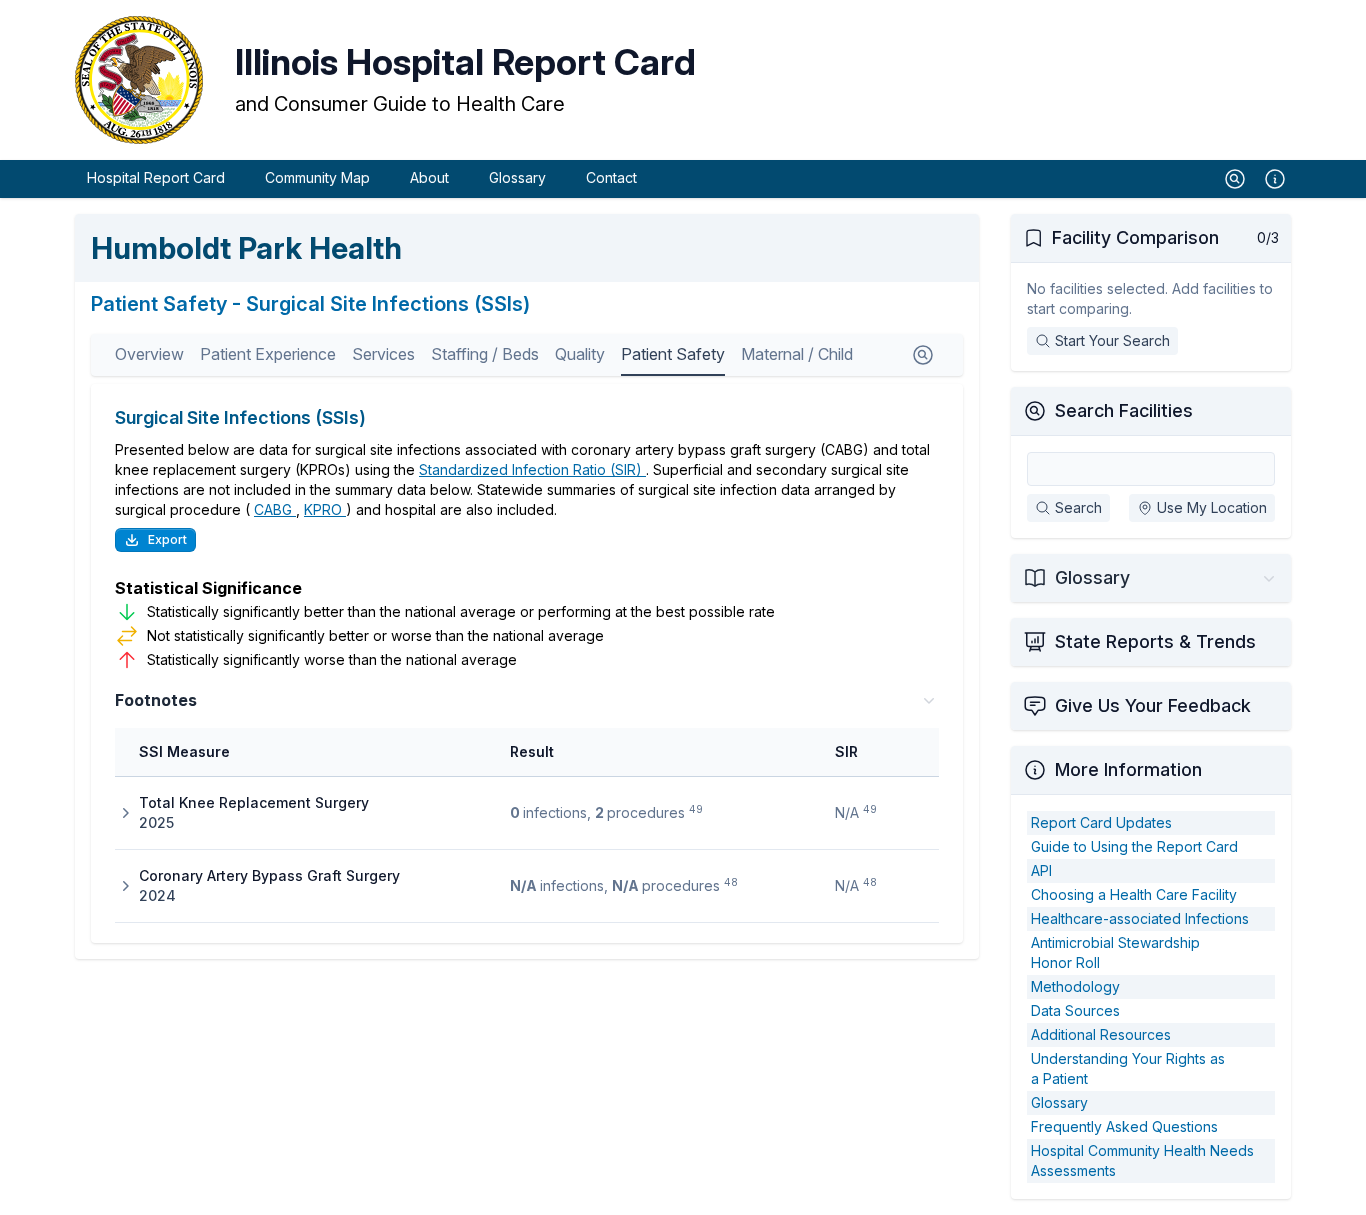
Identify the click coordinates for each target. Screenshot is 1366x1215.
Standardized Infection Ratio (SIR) (532, 469)
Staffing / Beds (485, 354)
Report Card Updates (1101, 822)
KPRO (325, 509)
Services (383, 354)
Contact (611, 177)
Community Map (317, 177)
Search (1078, 507)
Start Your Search (1112, 340)
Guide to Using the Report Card (1134, 846)
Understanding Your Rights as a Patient (1128, 1068)
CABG (275, 509)
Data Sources (1075, 1010)
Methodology (1075, 986)
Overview (149, 354)
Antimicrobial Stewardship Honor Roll (1115, 952)
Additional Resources (1101, 1034)
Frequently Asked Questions (1124, 1126)
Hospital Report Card (156, 177)
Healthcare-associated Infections (1140, 918)
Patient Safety (673, 354)
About (429, 177)
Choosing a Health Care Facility (1134, 894)
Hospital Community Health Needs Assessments (1142, 1160)
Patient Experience (268, 354)
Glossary (517, 177)
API (1041, 870)
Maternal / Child (797, 354)
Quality (580, 354)
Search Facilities (1124, 410)
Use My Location (1212, 507)
